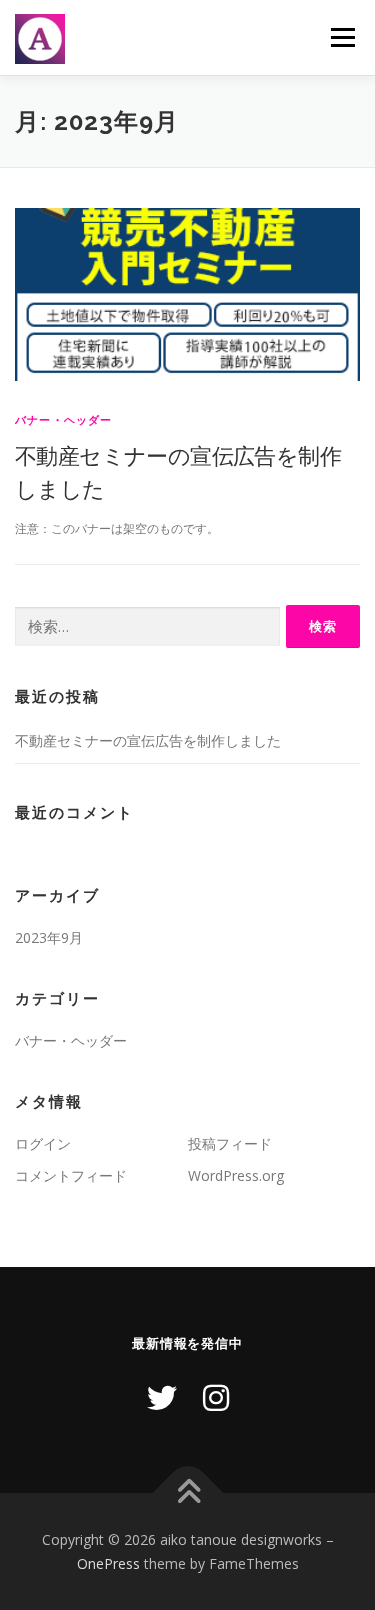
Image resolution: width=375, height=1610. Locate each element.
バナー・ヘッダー (64, 419)
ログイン (43, 1143)
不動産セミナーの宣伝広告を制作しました (148, 740)
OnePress (108, 1563)
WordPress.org (236, 1175)
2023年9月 (49, 937)
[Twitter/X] (162, 1397)
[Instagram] (216, 1397)
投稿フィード (230, 1143)
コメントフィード (71, 1175)
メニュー (342, 37)
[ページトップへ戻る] (187, 1492)
